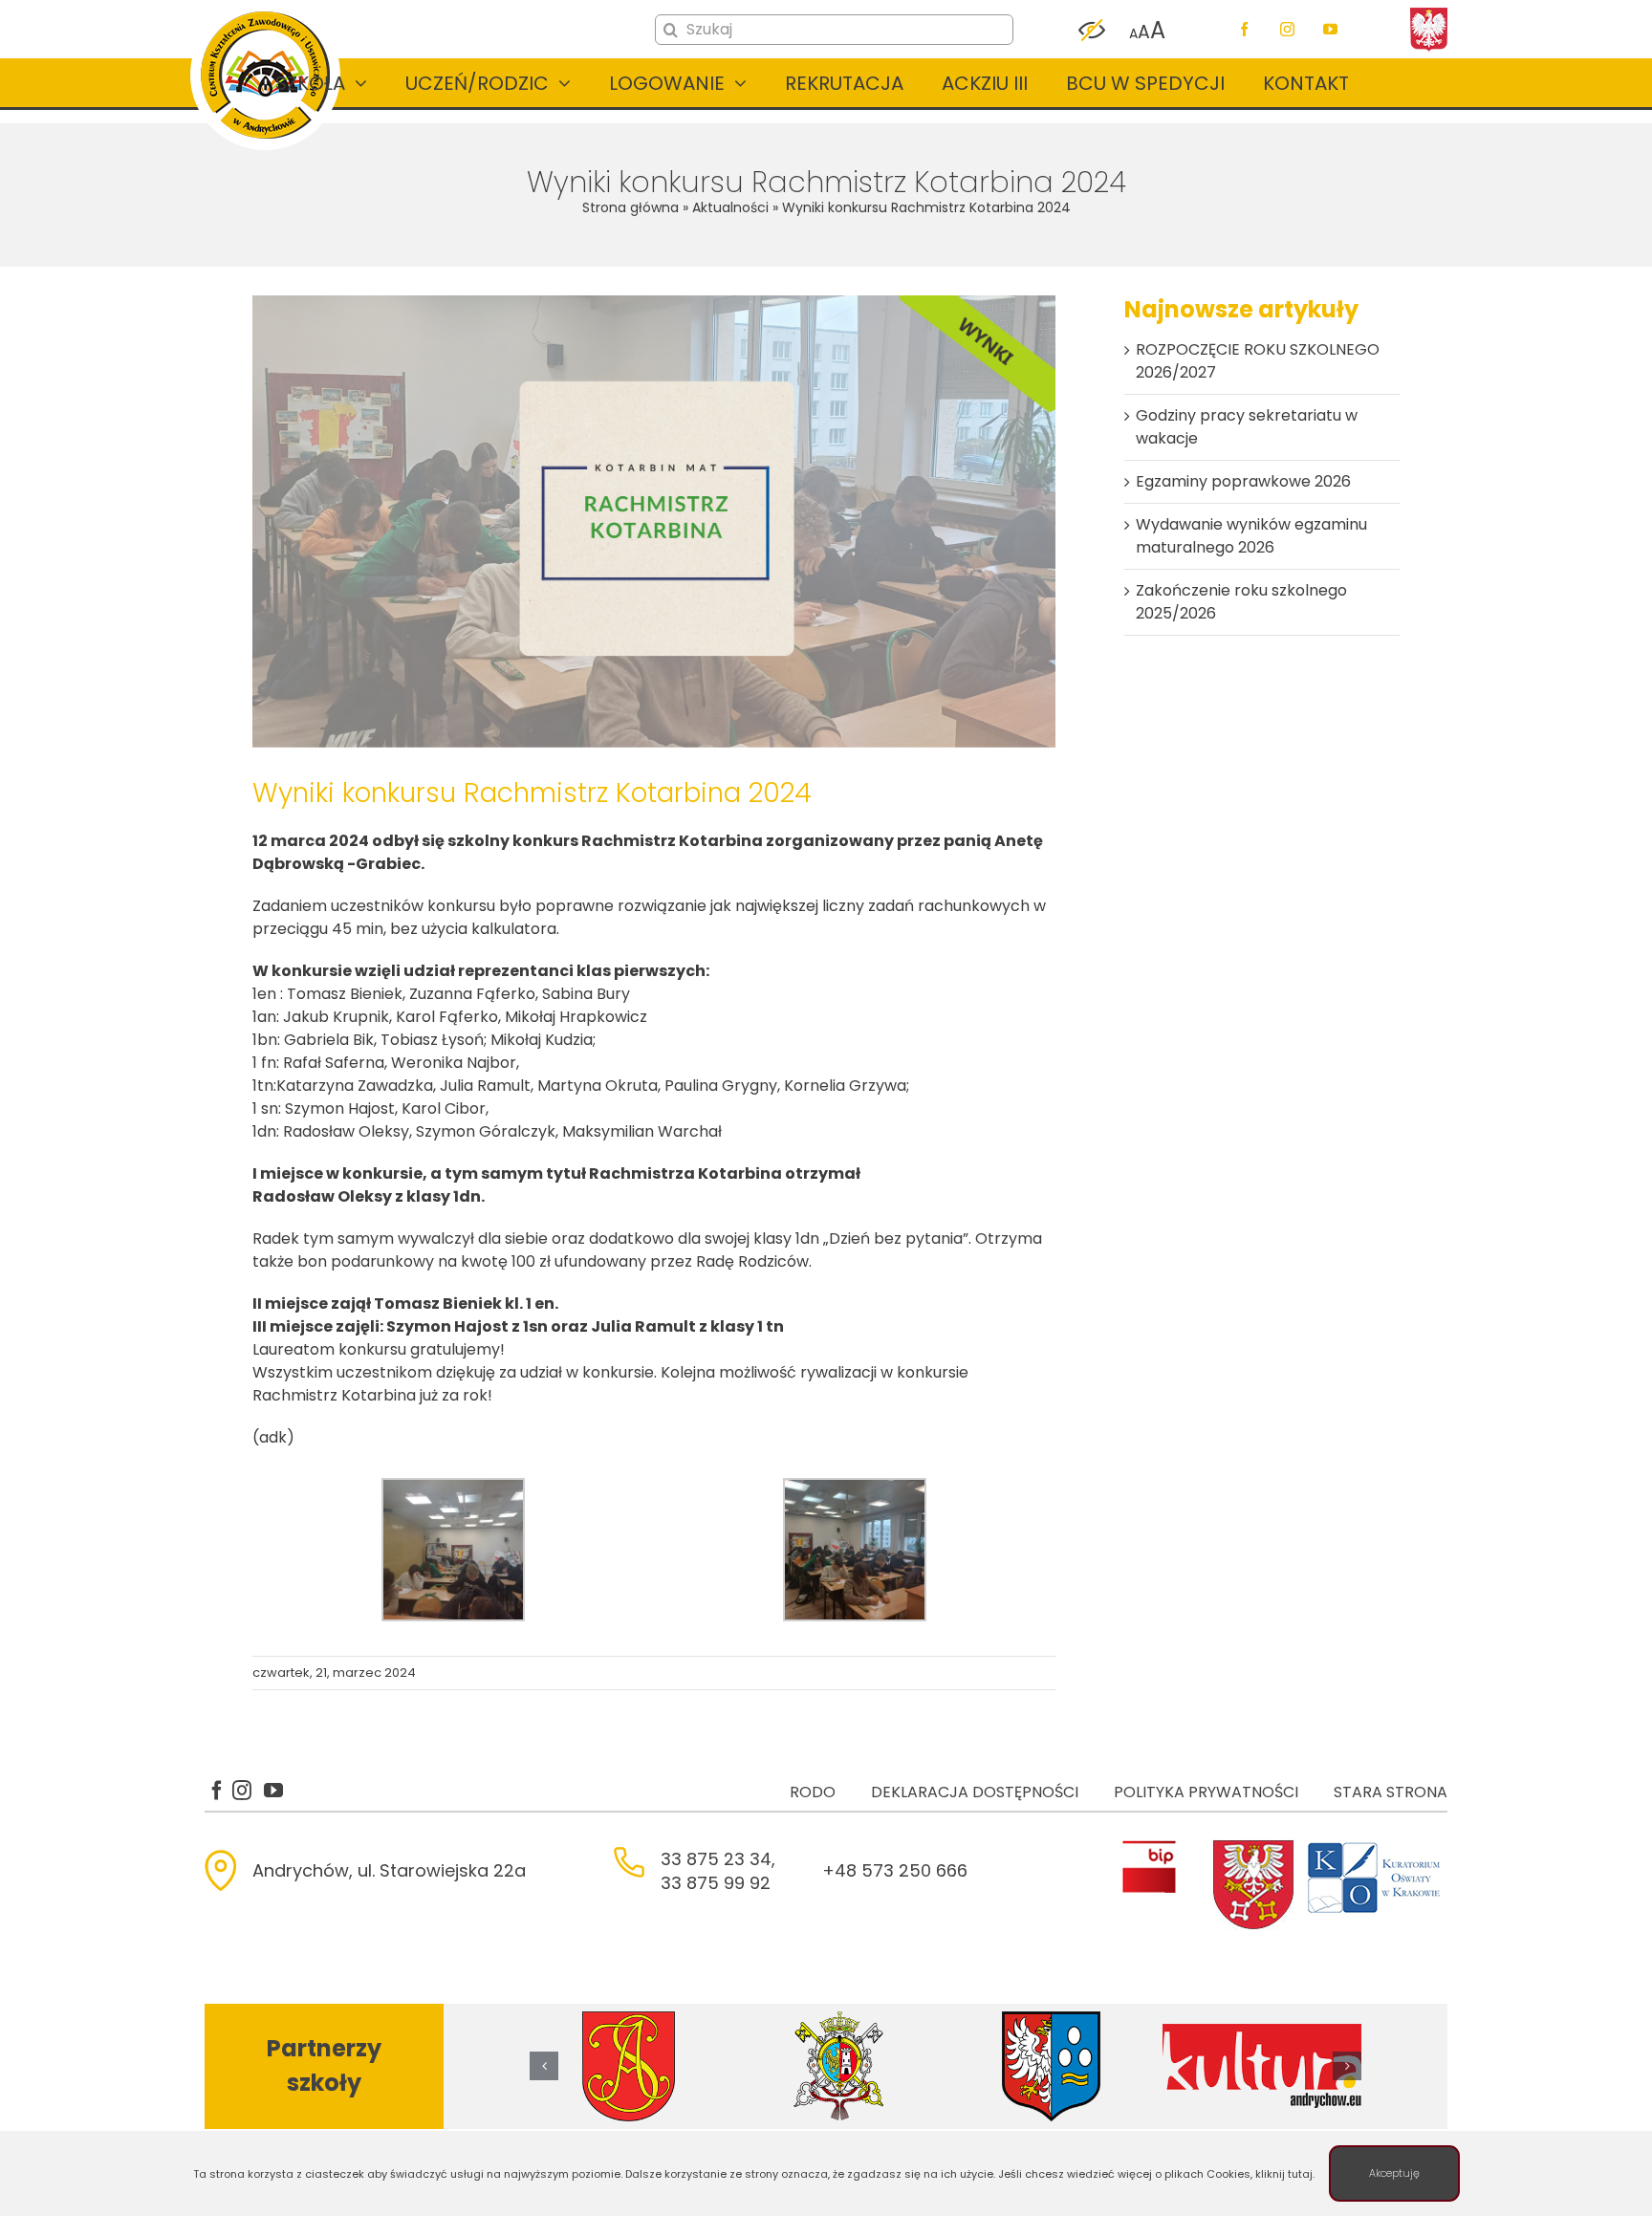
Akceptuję (1394, 2173)
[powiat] (1253, 1846)
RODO (813, 1792)
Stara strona (1391, 1792)
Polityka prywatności (1206, 1792)
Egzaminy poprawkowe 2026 (1243, 481)
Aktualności (730, 207)
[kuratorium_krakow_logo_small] (1376, 1846)
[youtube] (1330, 29)
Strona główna (630, 207)
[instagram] (1287, 29)
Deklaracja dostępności (975, 1792)
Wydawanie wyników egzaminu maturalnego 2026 (1251, 536)
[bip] (1149, 1846)
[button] (544, 2066)
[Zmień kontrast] (1092, 31)
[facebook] (1244, 29)
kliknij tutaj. (1285, 2174)
